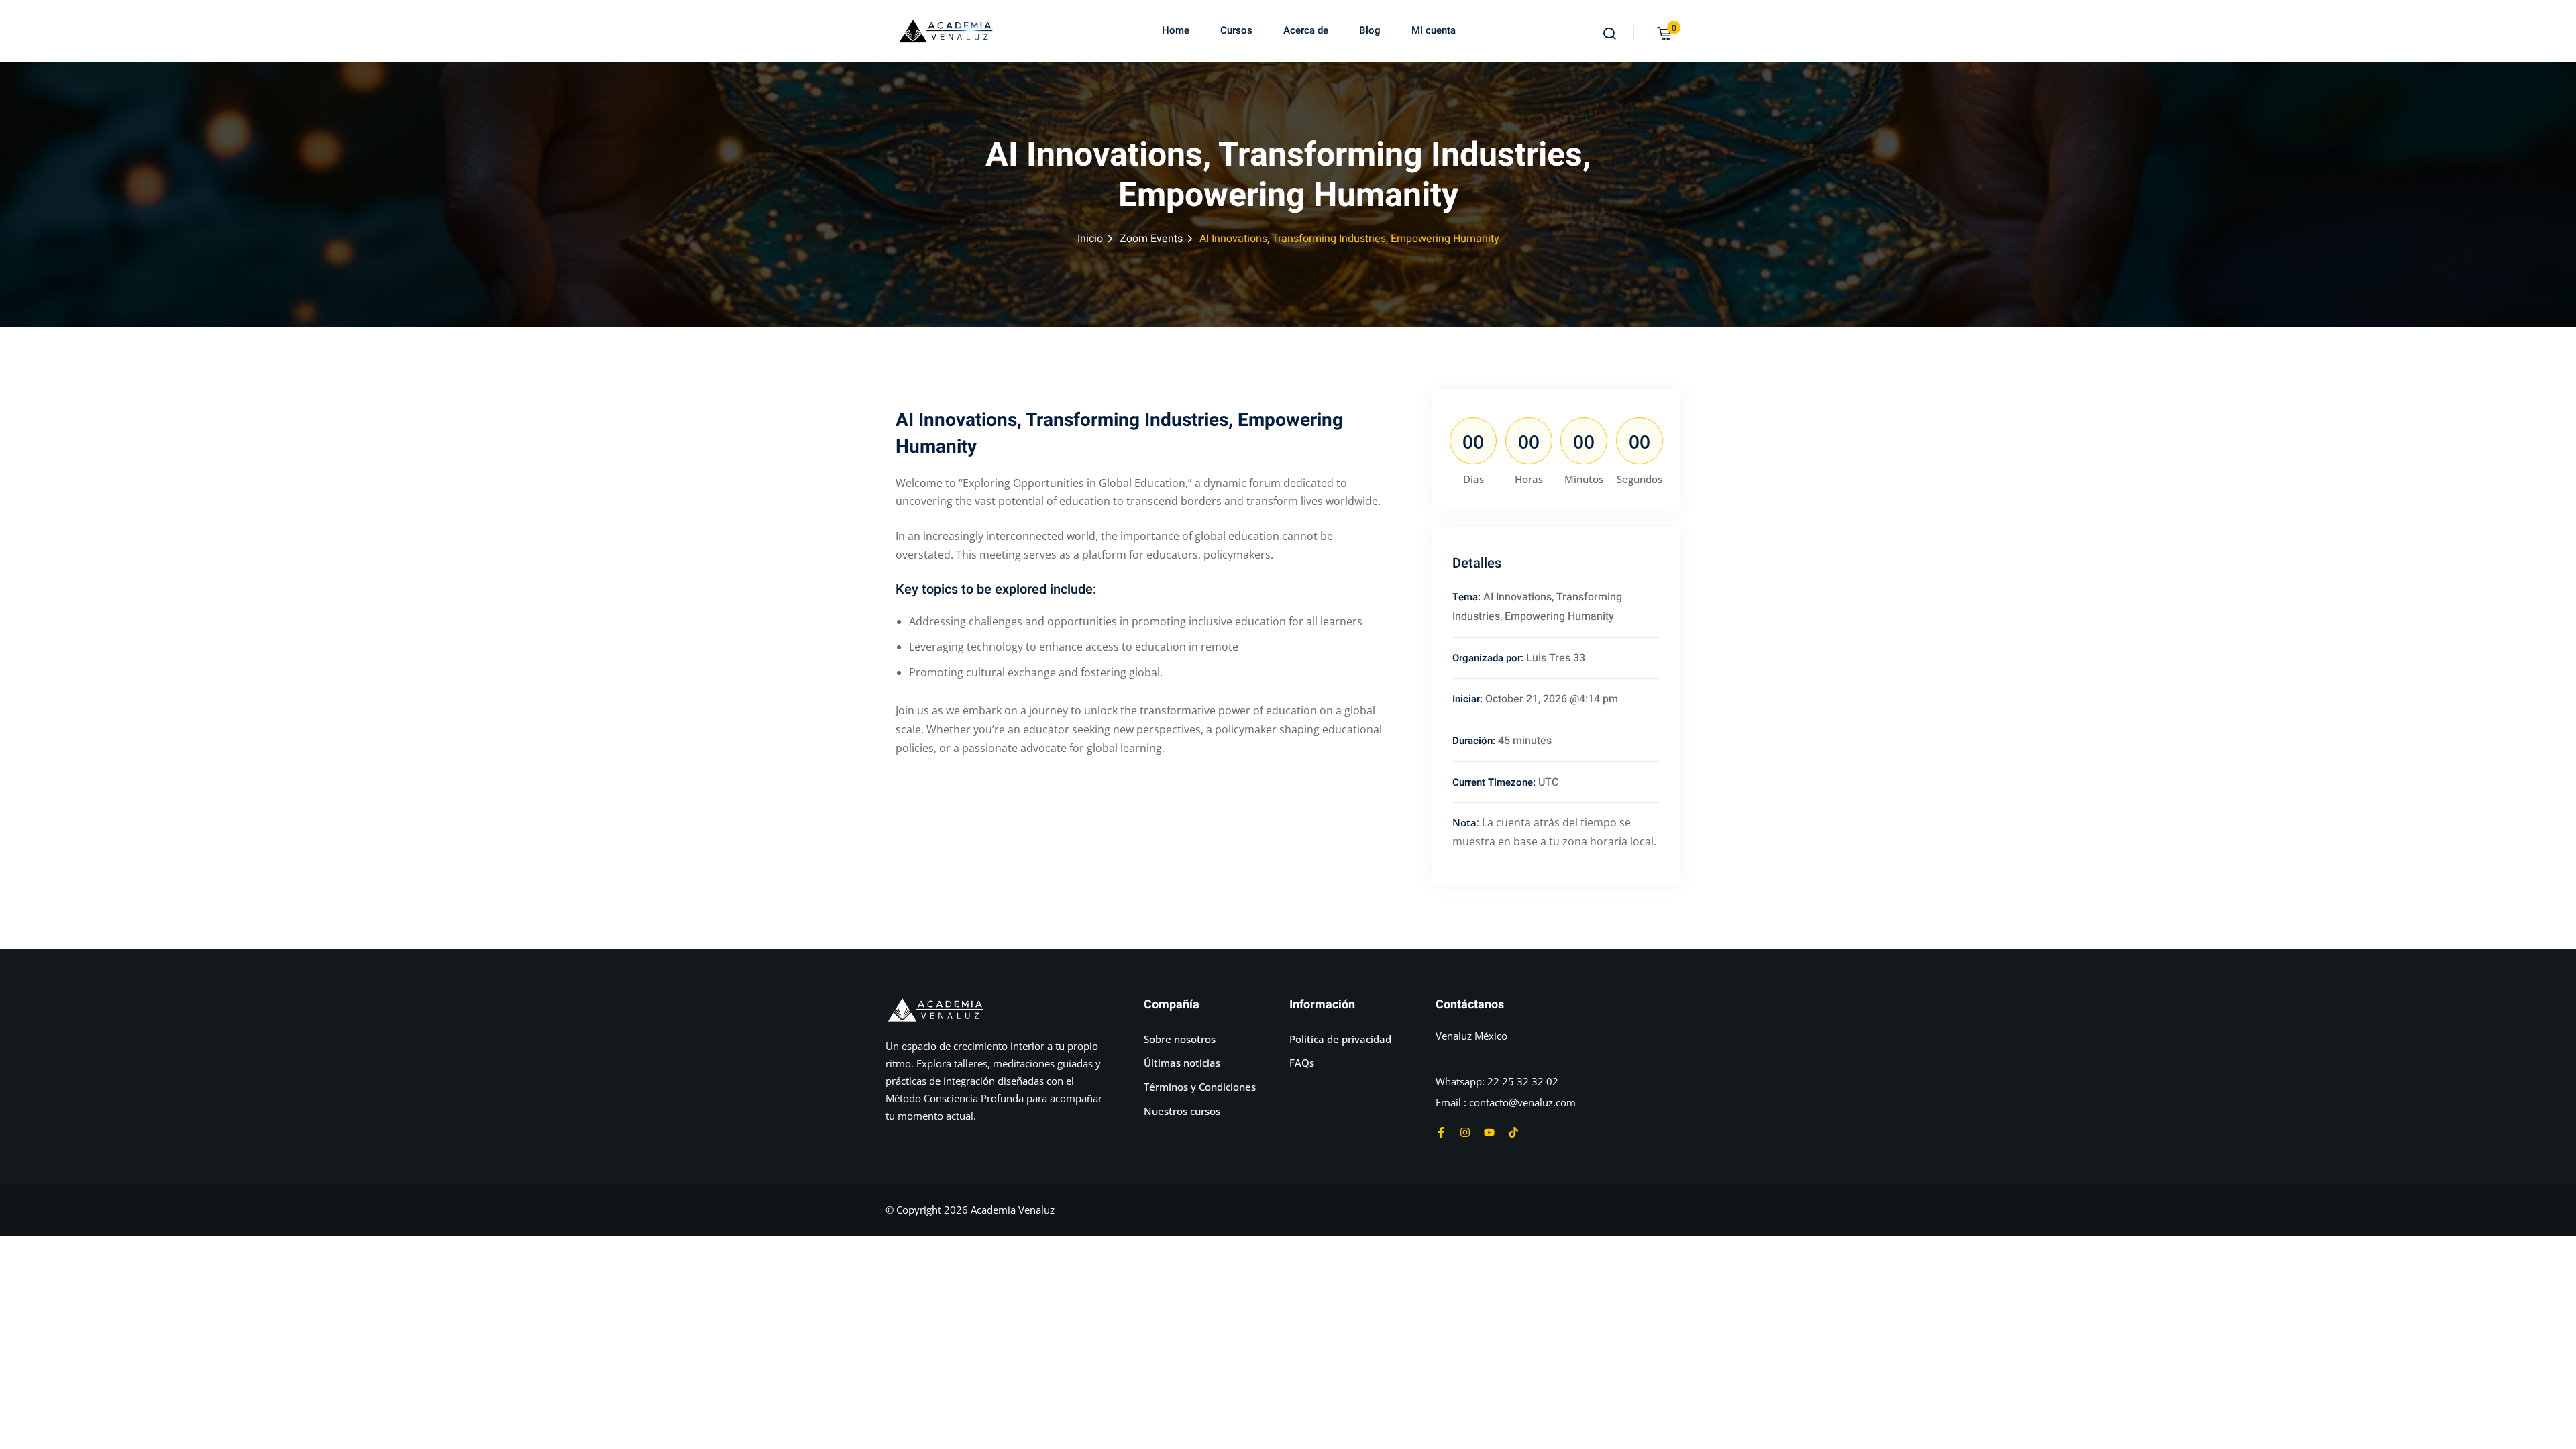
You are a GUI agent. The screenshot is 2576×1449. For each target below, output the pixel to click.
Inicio (1090, 239)
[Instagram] (1465, 1132)
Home (1176, 30)
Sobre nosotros (1180, 1039)
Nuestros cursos (1182, 1111)
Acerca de (1306, 30)
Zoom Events (1151, 239)
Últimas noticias (1182, 1063)
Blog (1370, 30)
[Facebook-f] (1441, 1132)
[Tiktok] (1513, 1132)
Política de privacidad (1340, 1039)
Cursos (1236, 30)
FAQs (1302, 1063)
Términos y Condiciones (1200, 1087)
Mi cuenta (1434, 30)
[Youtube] (1489, 1132)
